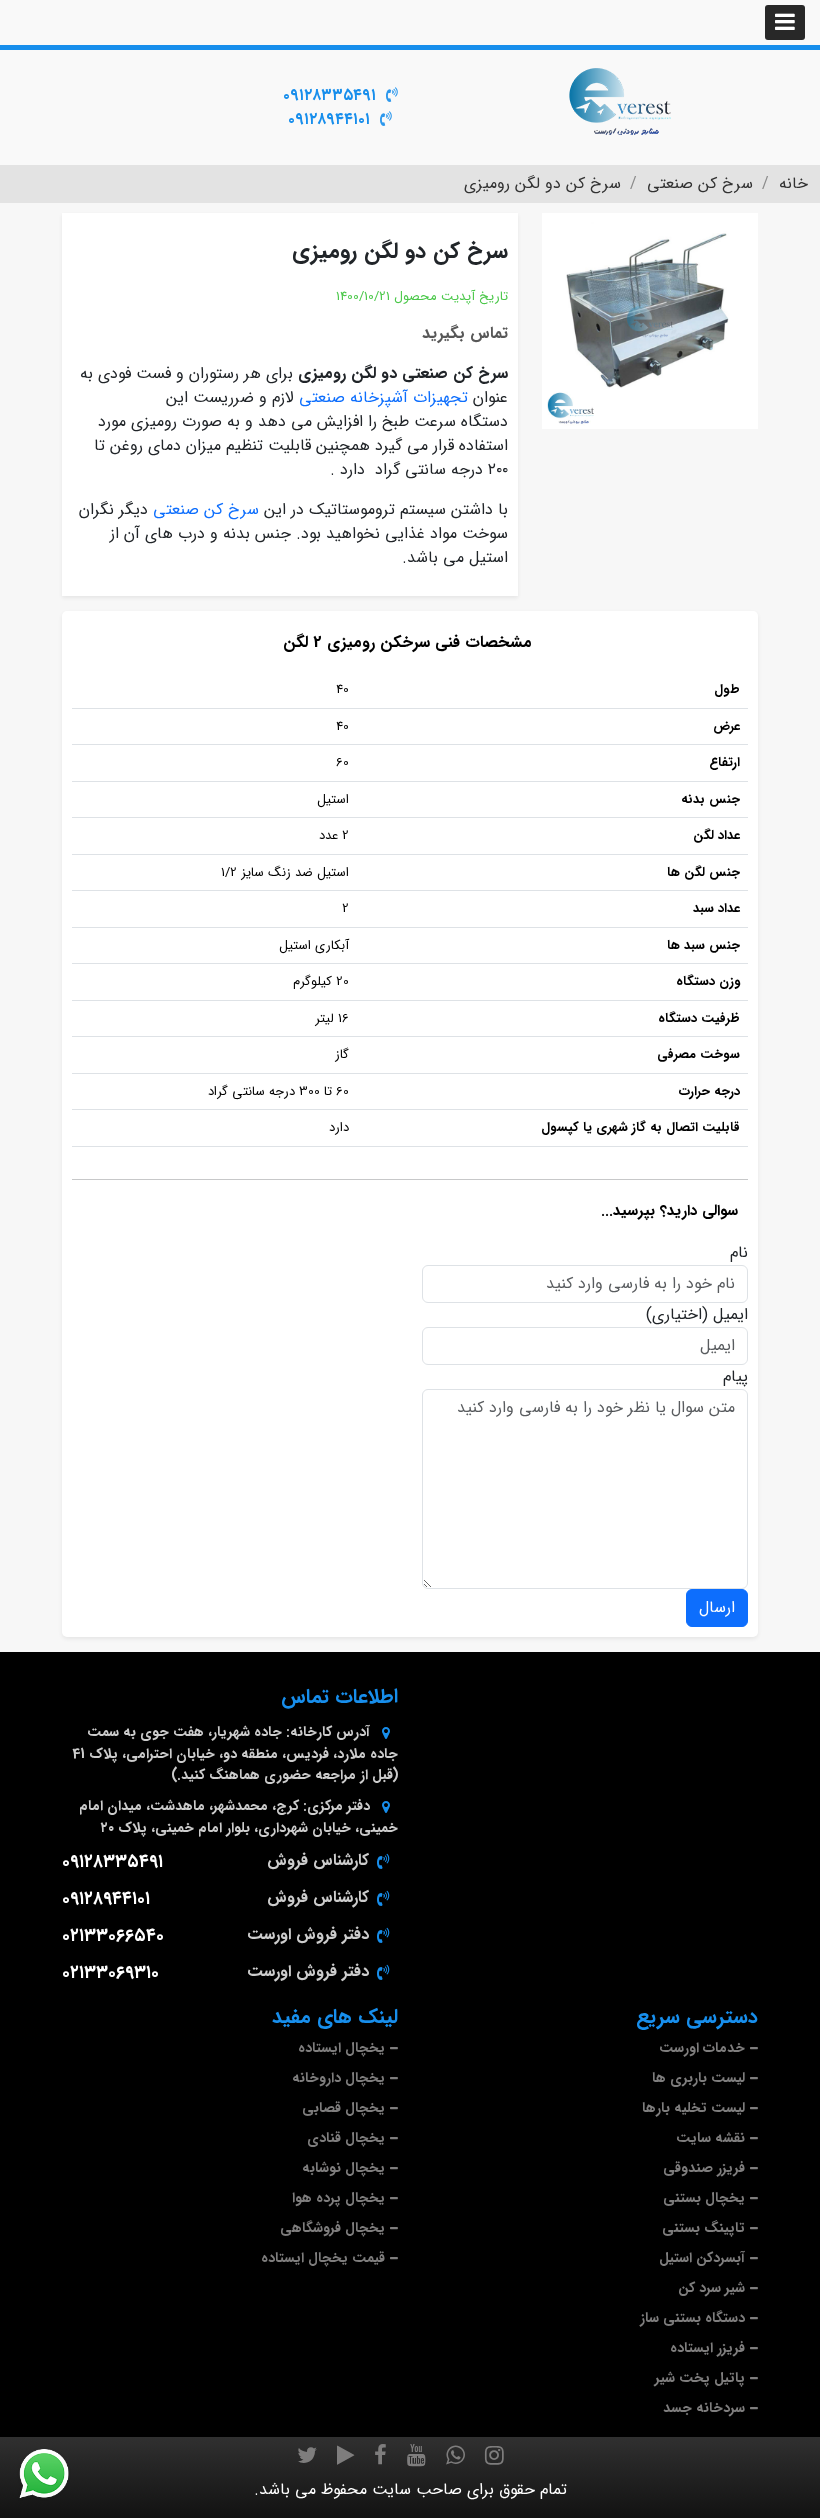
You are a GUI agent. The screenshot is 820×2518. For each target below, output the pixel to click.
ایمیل (730, 1315)
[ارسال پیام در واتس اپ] (56, 2474)
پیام (735, 1377)
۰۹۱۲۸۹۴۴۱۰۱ (329, 119)
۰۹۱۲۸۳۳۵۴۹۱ (329, 95)
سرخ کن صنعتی (206, 509)
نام (739, 1253)
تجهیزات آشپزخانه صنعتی (383, 397)
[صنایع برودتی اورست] (620, 100)
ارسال (717, 1607)
